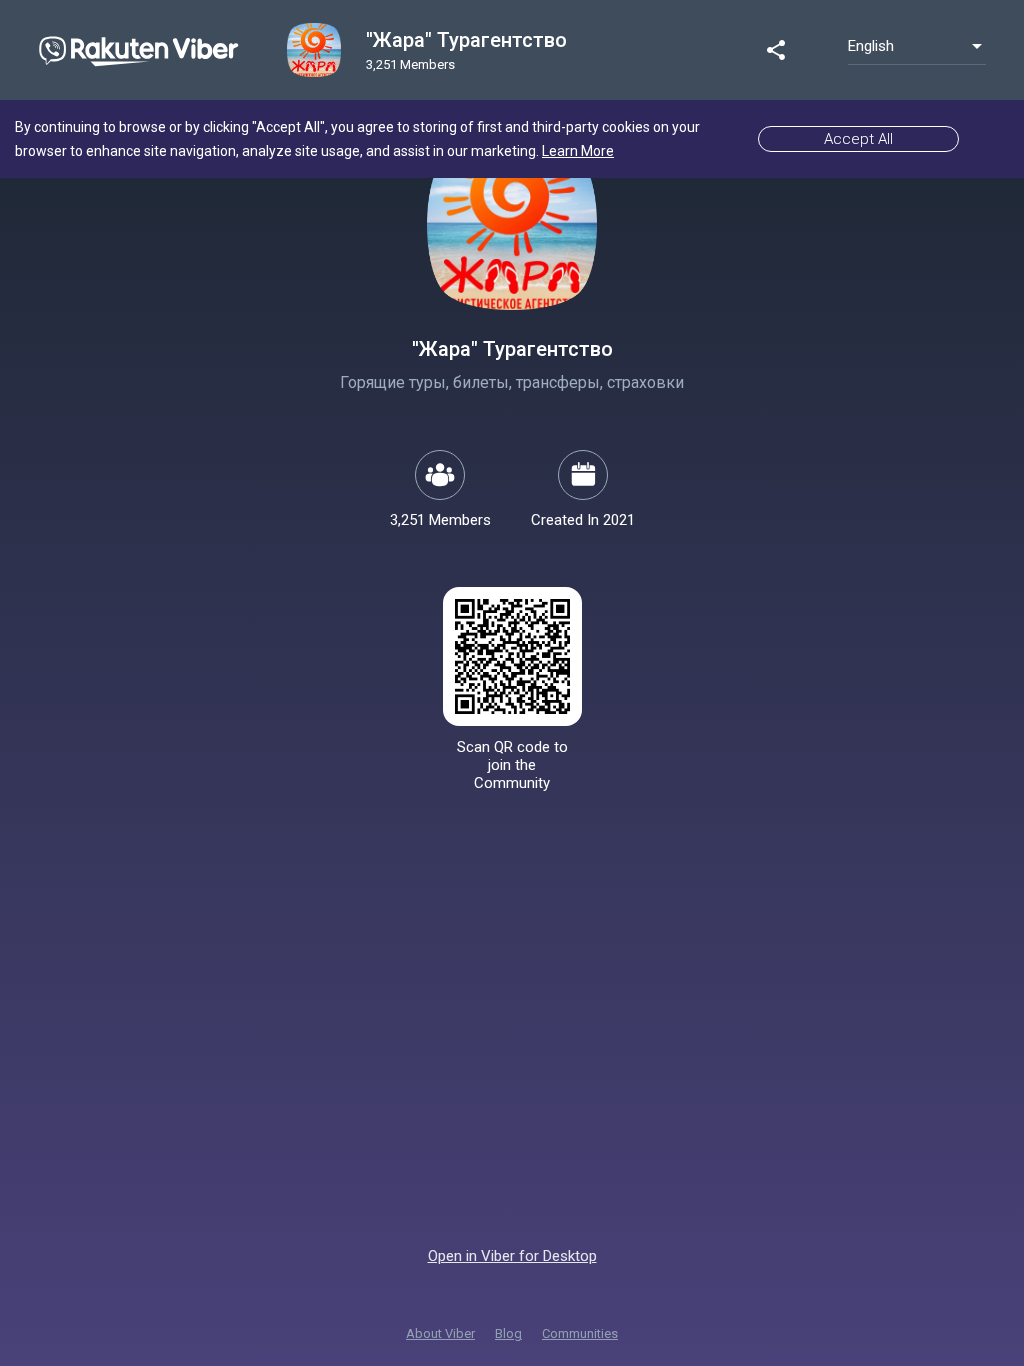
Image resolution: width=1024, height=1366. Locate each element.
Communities (580, 1333)
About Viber (440, 1333)
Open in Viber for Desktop (512, 1256)
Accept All (858, 139)
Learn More (578, 151)
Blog (508, 1333)
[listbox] (917, 46)
